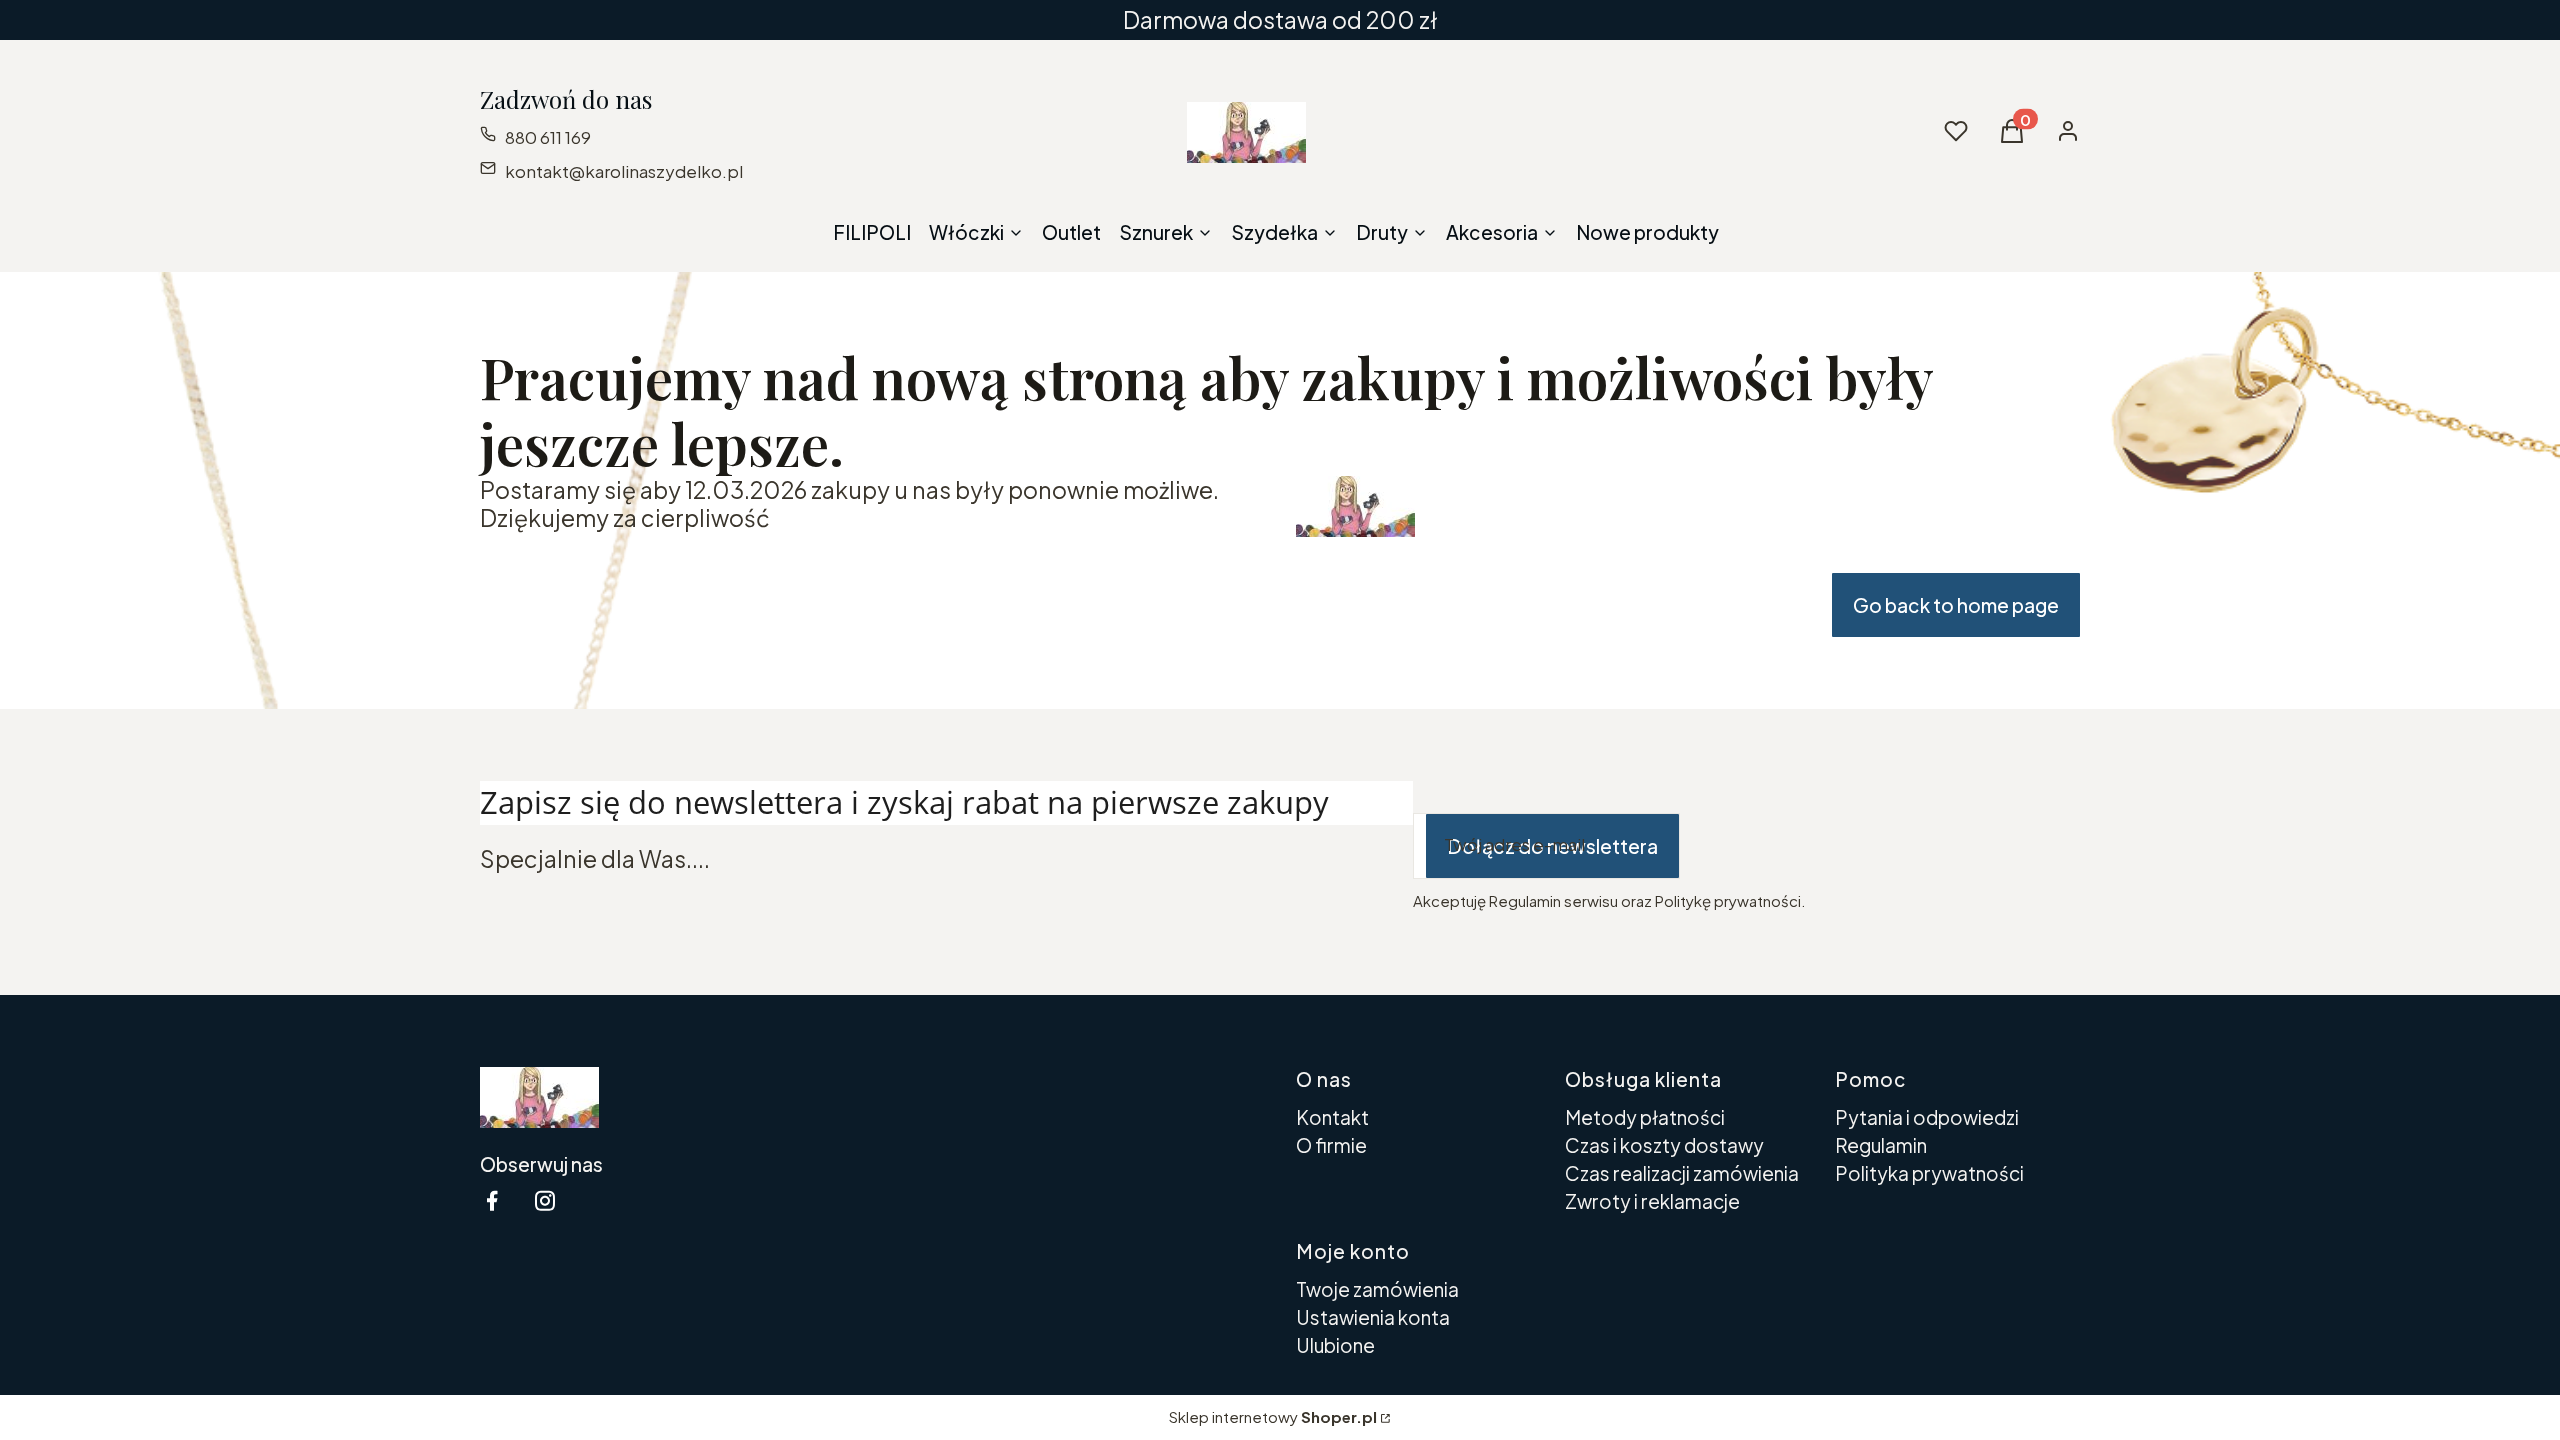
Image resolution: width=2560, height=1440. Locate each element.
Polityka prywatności (1929, 1173)
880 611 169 (548, 137)
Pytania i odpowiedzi (1927, 1117)
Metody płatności (1645, 1117)
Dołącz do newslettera (1552, 846)
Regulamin (1881, 1145)
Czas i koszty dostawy (1664, 1145)
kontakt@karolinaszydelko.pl (624, 171)
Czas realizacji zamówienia (1682, 1173)
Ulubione (1335, 1345)
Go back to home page (1956, 605)
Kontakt (1332, 1117)
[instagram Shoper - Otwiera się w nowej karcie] (545, 1200)
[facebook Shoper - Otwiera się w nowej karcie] (492, 1200)
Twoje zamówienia (1377, 1289)
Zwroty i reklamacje (1652, 1201)
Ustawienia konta (1373, 1317)
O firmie (1331, 1145)
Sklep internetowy (1273, 1416)
